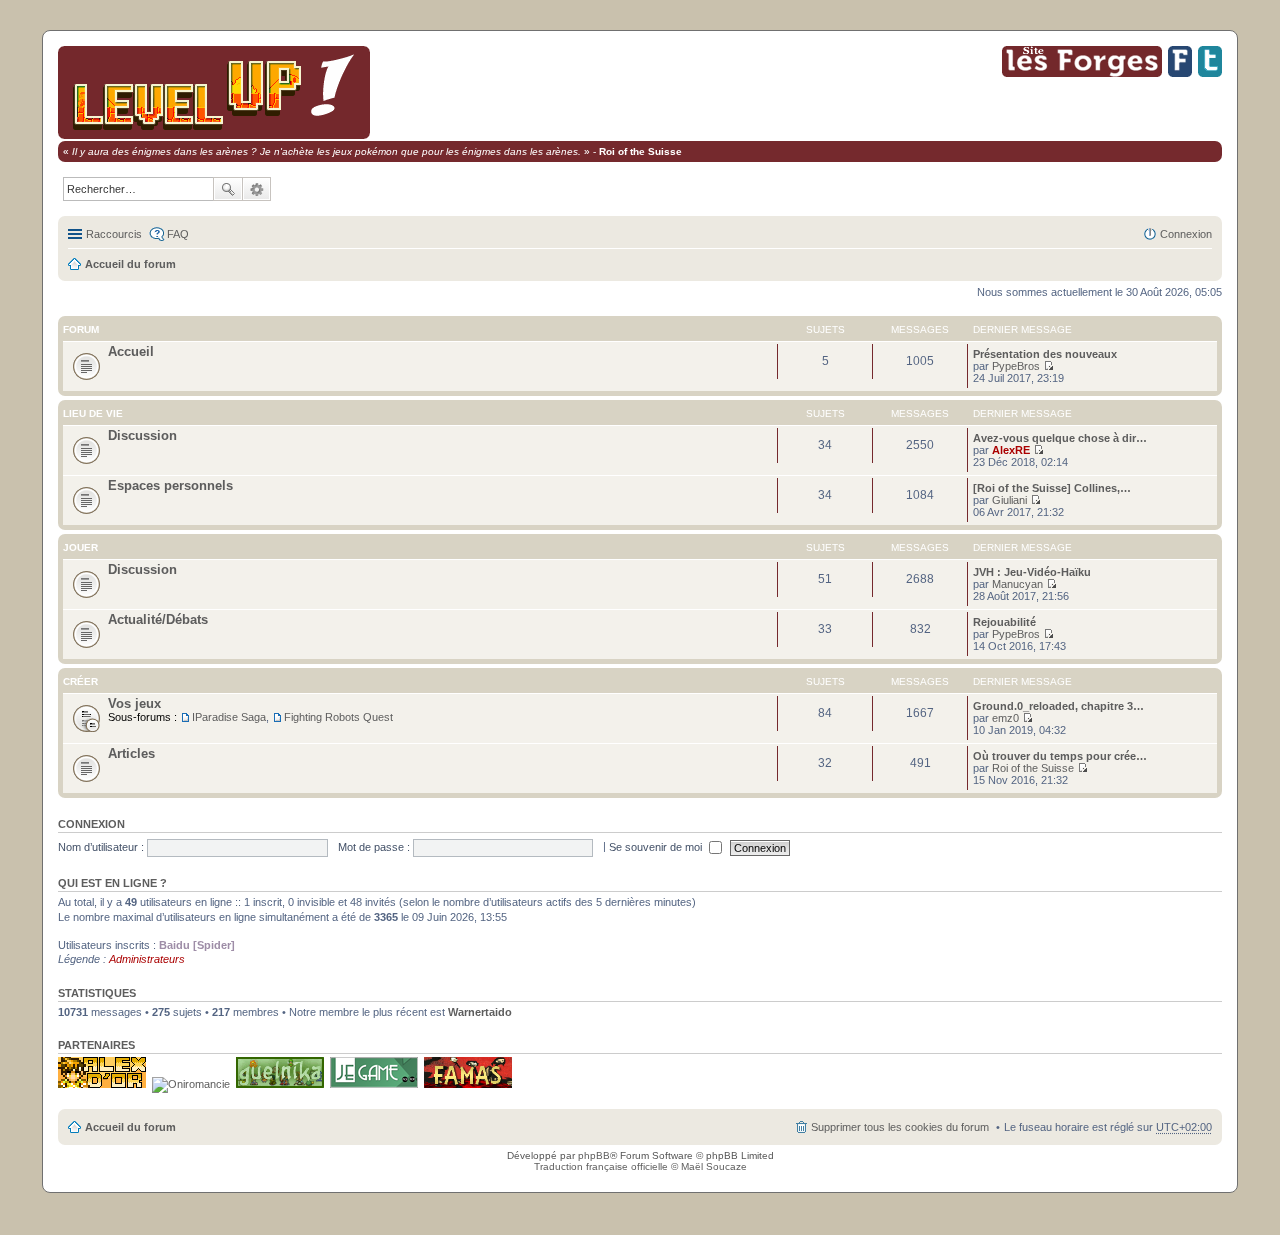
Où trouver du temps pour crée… (1060, 756)
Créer (80, 681)
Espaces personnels (170, 485)
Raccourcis (114, 234)
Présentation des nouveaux (1045, 354)
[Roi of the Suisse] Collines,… (1052, 488)
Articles (131, 753)
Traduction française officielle (601, 1166)
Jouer (80, 547)
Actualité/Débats (158, 619)
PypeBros (1016, 366)
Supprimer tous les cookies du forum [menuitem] (900, 1127)
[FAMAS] (468, 1084)
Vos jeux (134, 703)
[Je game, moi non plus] (374, 1084)
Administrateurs (147, 959)
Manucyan (1017, 584)
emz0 (1005, 718)
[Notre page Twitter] (1210, 73)
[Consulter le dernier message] (1048, 366)
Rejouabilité (1004, 622)
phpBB (594, 1155)
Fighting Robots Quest (338, 717)
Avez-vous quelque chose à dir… (1060, 438)
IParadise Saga (229, 717)
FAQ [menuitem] (178, 234)
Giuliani (1009, 500)
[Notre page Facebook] (1180, 73)
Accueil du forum (130, 264)
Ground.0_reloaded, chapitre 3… (1058, 706)
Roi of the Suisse (1033, 768)
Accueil (131, 351)
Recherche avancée (257, 189)
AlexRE (1011, 450)
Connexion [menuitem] (1186, 234)
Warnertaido (480, 1012)
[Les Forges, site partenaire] (1082, 73)
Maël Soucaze (714, 1166)
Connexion (91, 824)
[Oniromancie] (191, 1084)
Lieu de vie (93, 413)
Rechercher (228, 189)
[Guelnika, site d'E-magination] (280, 1084)
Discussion (142, 435)
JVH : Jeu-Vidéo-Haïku (1032, 572)
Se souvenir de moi (657, 847)
